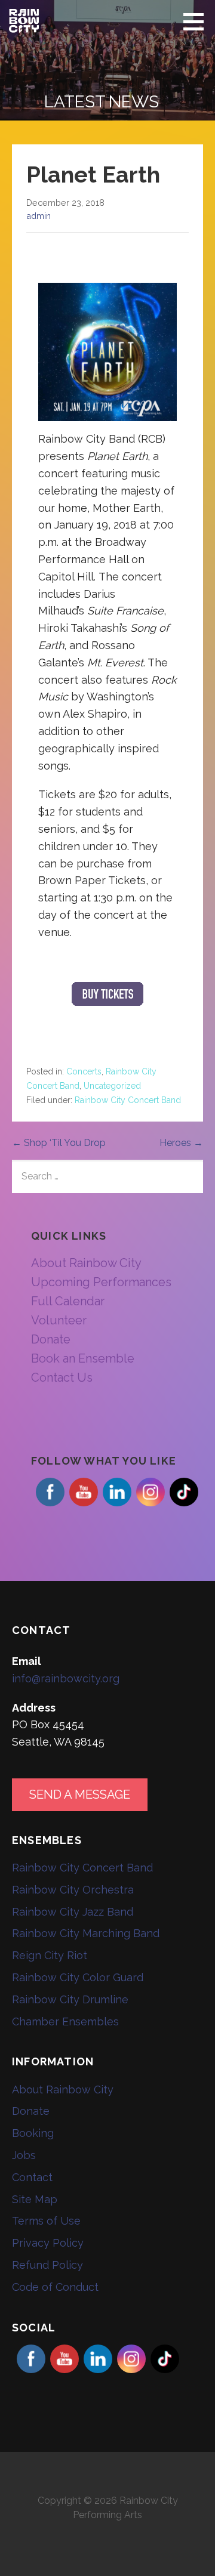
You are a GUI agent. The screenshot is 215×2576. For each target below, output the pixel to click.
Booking (33, 2133)
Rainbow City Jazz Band (73, 1912)
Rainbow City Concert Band (128, 1100)
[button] (198, 21)
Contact (32, 2177)
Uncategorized (112, 1086)
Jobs (24, 2155)
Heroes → (181, 1143)
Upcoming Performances (101, 1282)
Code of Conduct (55, 2287)
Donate (51, 1339)
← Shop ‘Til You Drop (59, 1143)
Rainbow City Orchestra (73, 1890)
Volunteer (59, 1320)
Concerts (84, 1071)
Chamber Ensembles (65, 2021)
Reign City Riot (50, 1955)
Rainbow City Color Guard (78, 1977)
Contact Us (62, 1377)
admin (39, 216)
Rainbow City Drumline (70, 1999)
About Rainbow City (86, 1263)
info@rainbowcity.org (66, 1678)
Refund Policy (47, 2265)
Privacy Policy (48, 2243)
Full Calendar (68, 1301)
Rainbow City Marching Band (86, 1933)
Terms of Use (46, 2221)
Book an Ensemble (83, 1358)
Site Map (35, 2199)
